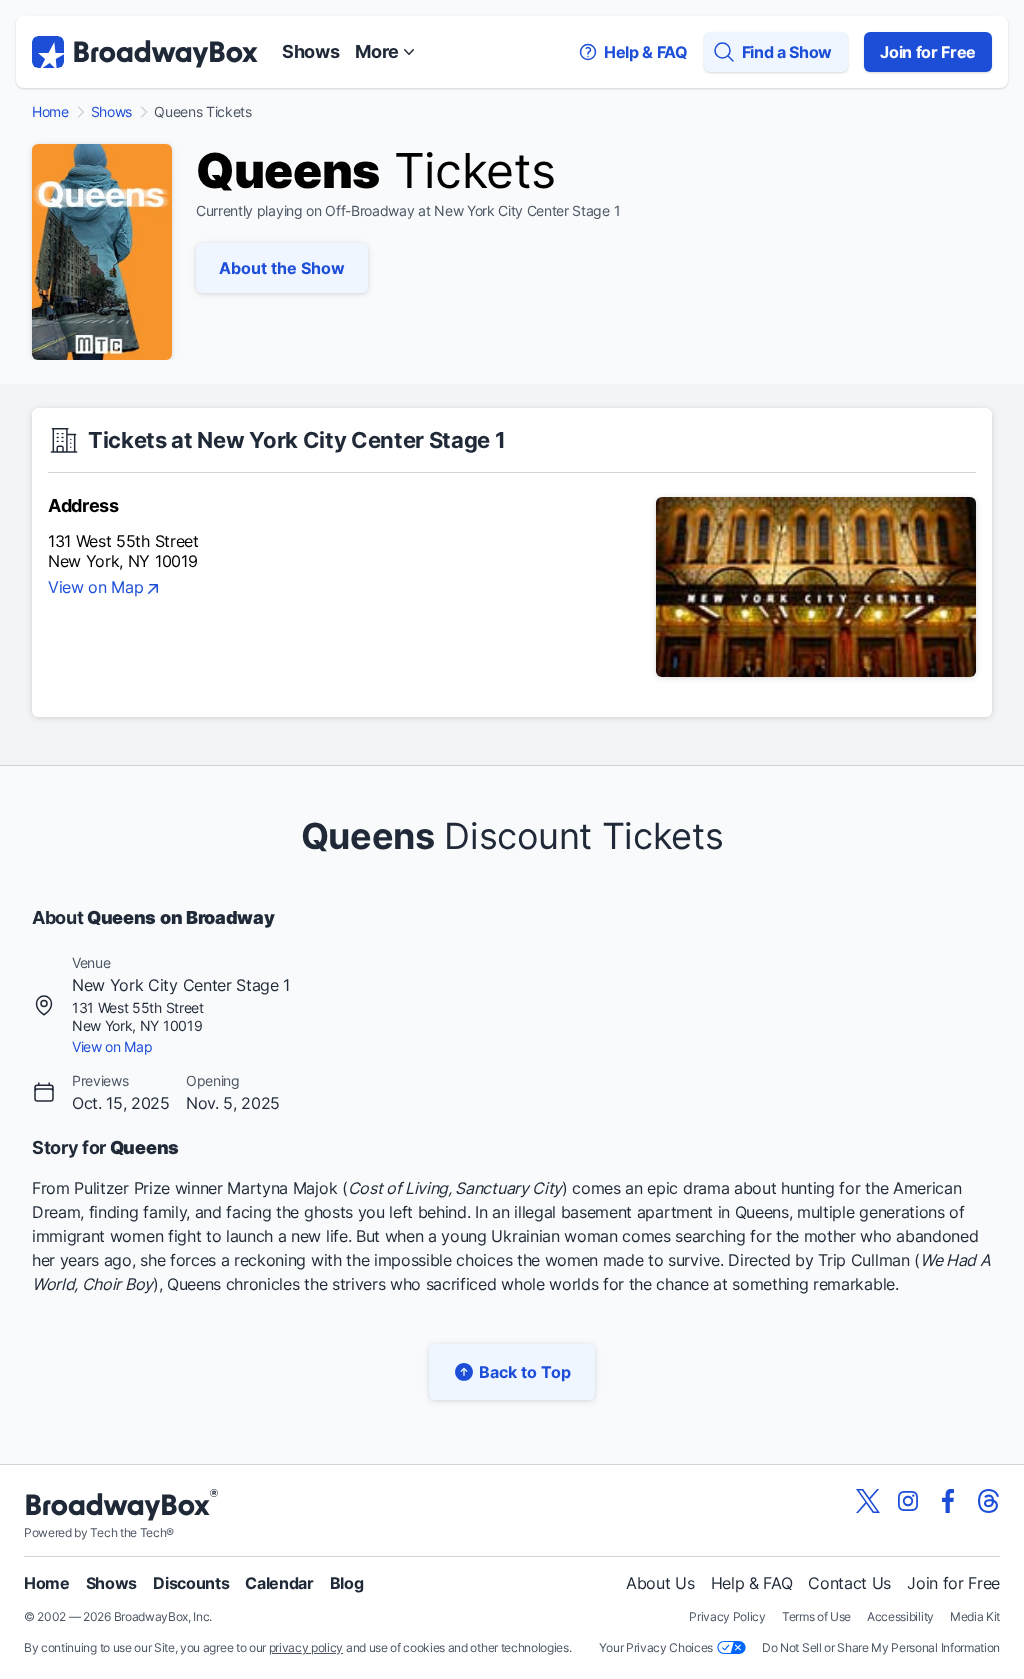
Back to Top (525, 1372)
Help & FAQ (752, 1583)
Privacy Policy (727, 1616)
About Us (660, 1583)
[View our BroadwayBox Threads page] (988, 1501)
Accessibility (900, 1616)
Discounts (191, 1583)
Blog (347, 1583)
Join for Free (928, 52)
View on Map (95, 588)
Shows (310, 51)
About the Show (282, 268)
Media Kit (975, 1616)
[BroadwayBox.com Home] (145, 52)
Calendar (279, 1583)
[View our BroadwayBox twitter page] (868, 1501)
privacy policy (306, 1647)
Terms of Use (816, 1616)
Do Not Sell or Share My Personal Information (881, 1647)
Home (50, 112)
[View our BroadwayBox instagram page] (908, 1501)
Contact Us (849, 1583)
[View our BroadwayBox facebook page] (948, 1501)
